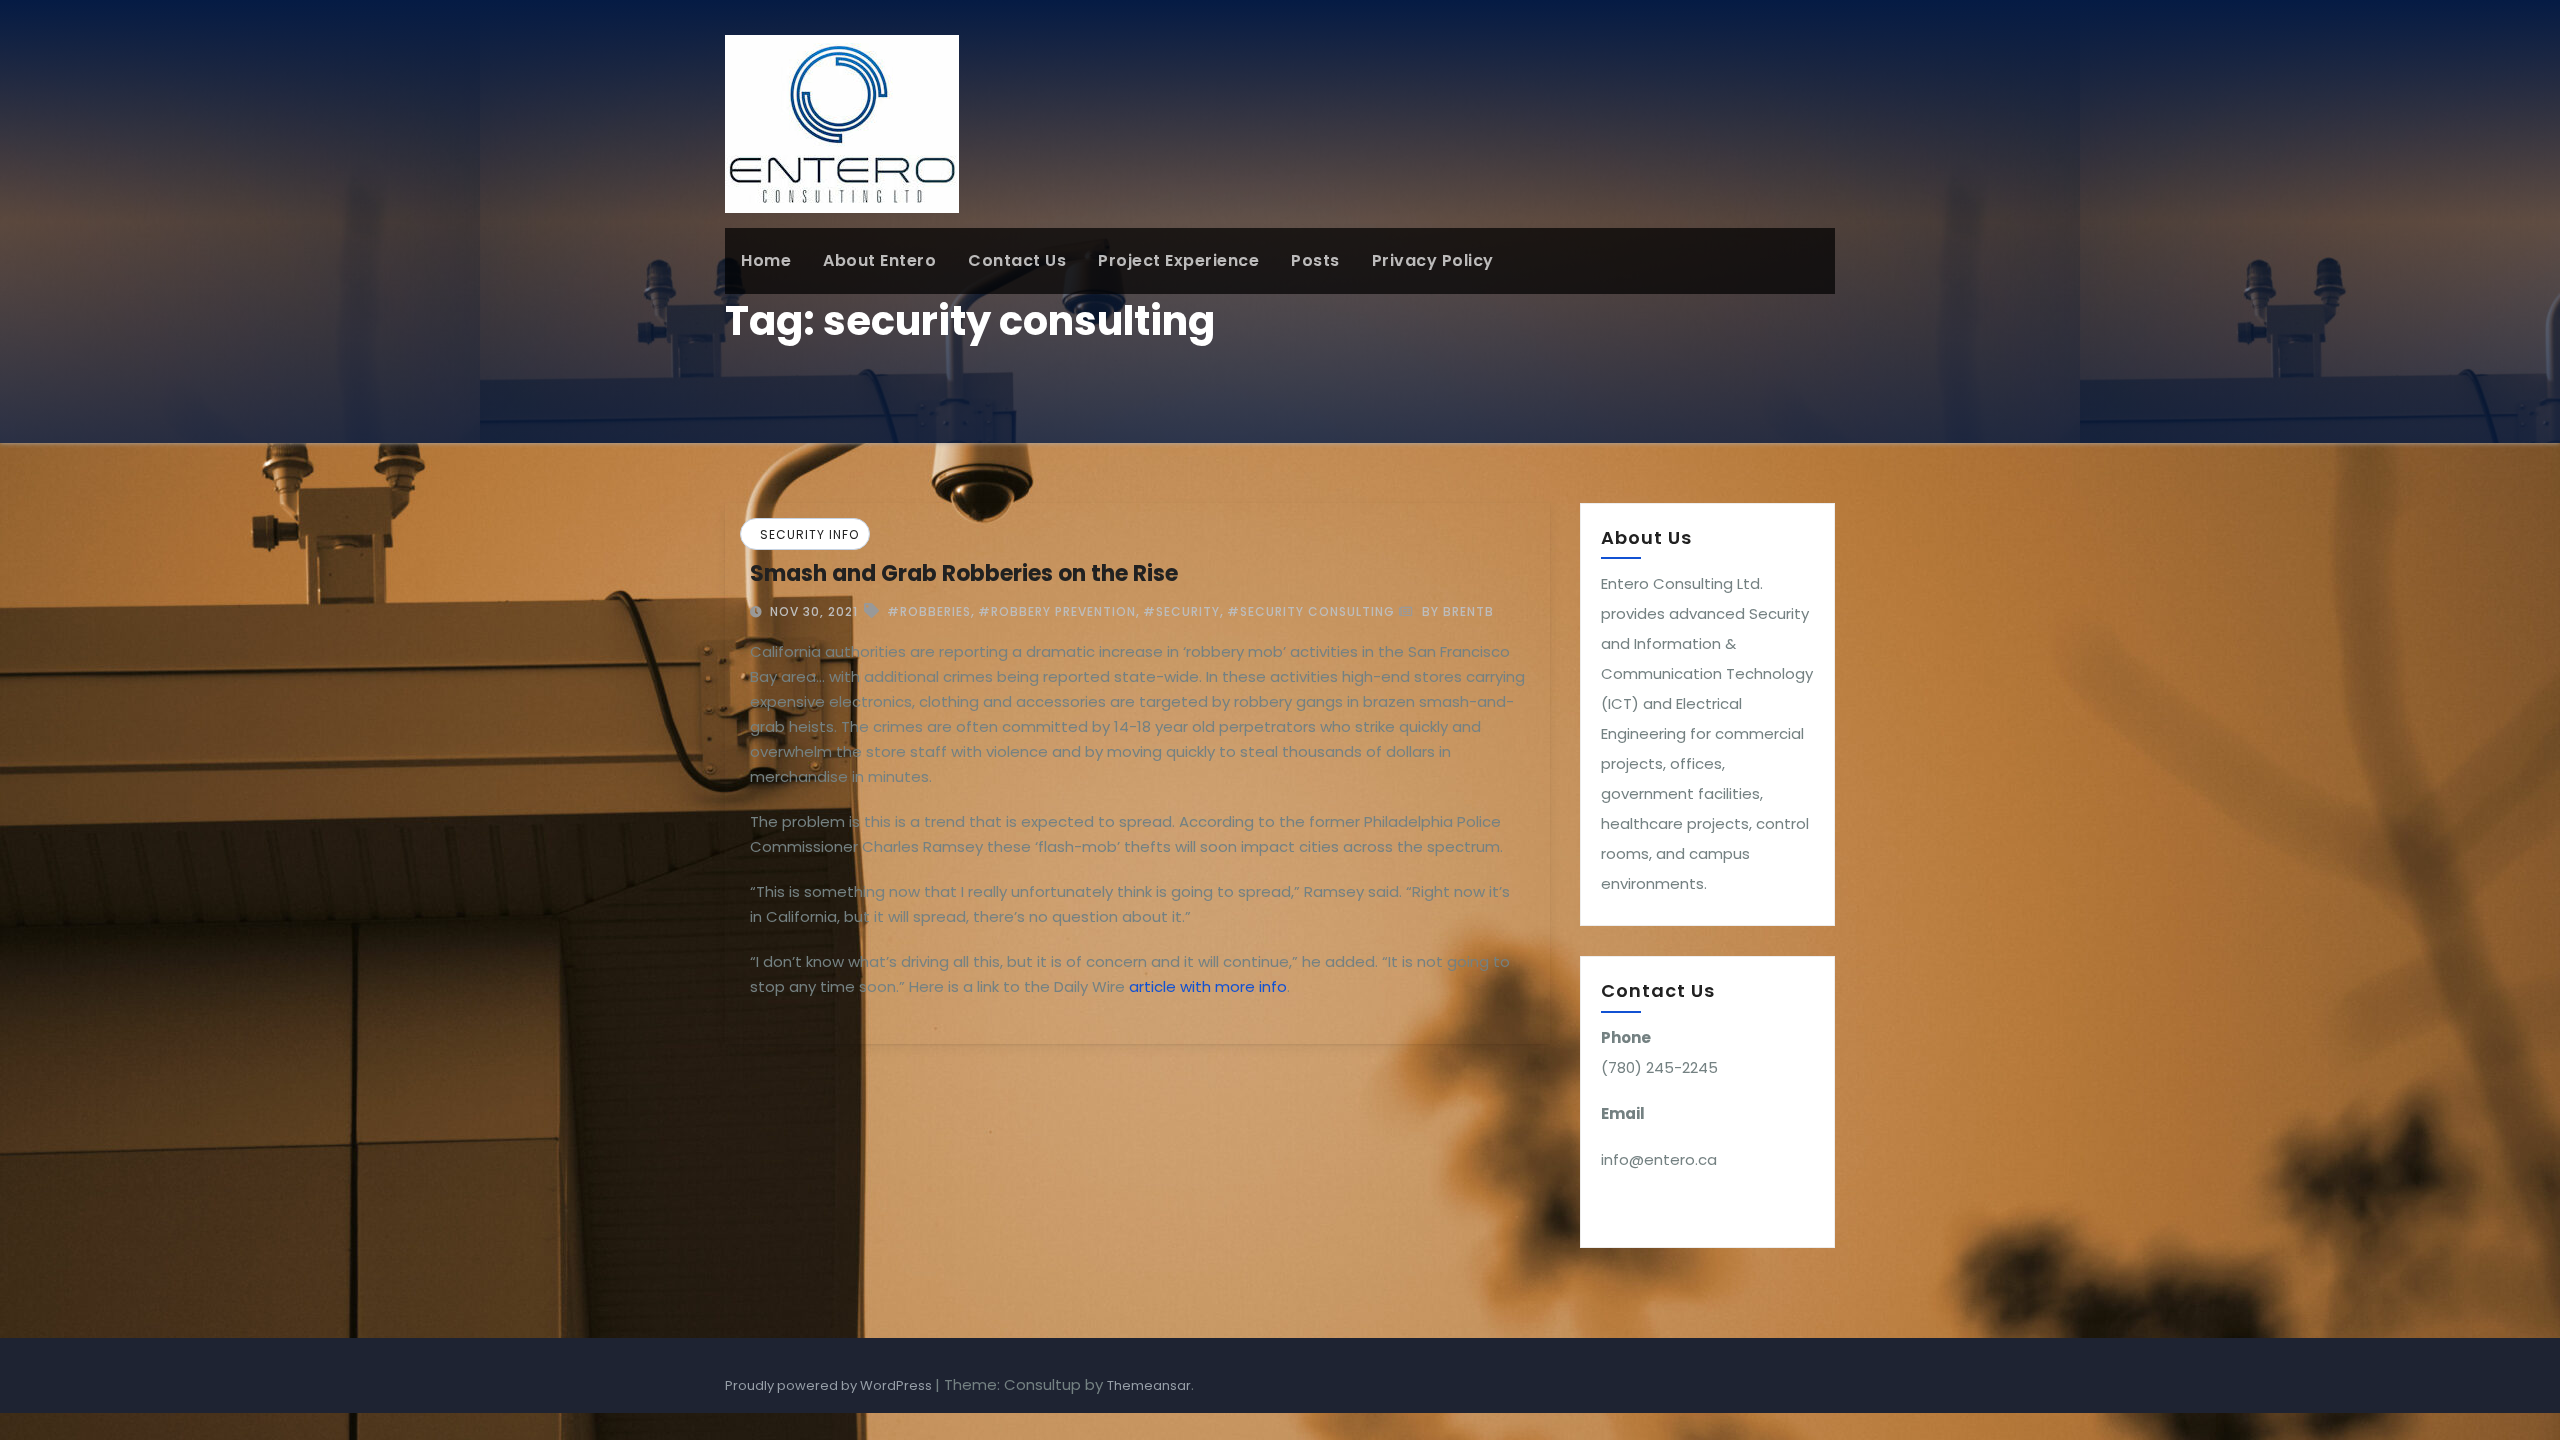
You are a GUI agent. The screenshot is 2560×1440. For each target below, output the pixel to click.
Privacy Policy (1433, 260)
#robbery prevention (1057, 611)
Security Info (809, 534)
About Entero (879, 260)
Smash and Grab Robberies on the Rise (964, 573)
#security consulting (1311, 611)
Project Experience (1178, 260)
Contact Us (1017, 260)
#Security (1181, 611)
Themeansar (1149, 1385)
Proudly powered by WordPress (830, 1385)
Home (766, 260)
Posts (1315, 260)
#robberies (929, 611)
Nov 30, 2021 (812, 611)
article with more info (1208, 986)
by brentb (1456, 611)
